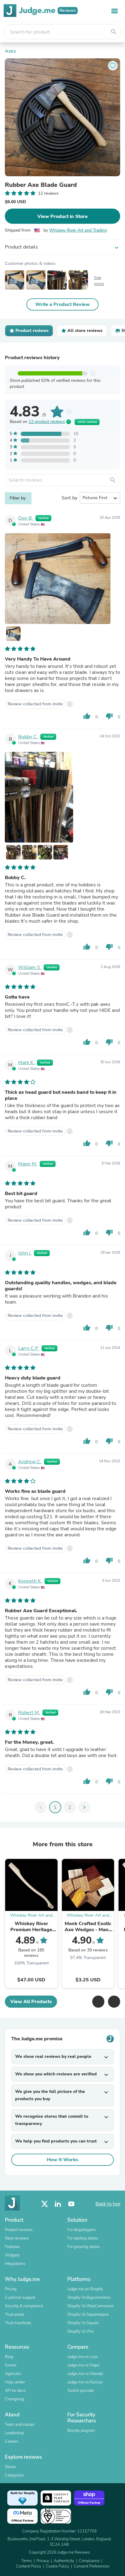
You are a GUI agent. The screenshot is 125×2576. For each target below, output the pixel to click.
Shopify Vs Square (83, 2323)
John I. (25, 1253)
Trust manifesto (18, 2323)
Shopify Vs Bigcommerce (89, 2298)
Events (11, 2365)
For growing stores (83, 2247)
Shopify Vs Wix (81, 2331)
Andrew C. (30, 1462)
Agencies (13, 2374)
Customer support (20, 2298)
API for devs (15, 2391)
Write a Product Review (62, 304)
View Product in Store (62, 216)
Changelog (15, 2399)
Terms (27, 2561)
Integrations (15, 2264)
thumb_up (87, 716)
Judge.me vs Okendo (85, 2374)
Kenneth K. (30, 1581)
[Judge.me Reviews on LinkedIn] (58, 2204)
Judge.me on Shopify (85, 2289)
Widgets (12, 2255)
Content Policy (29, 2566)
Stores (10, 2467)
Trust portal (15, 2315)
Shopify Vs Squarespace (88, 2315)
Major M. (28, 1164)
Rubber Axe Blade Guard (41, 185)
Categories (14, 2475)
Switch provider (81, 2391)
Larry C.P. (29, 1348)
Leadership (14, 2433)
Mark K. (26, 1063)
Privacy (43, 2561)
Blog (9, 2357)
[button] (98, 2002)
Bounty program (81, 2431)
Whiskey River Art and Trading (78, 230)
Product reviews (19, 2230)
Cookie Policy (57, 2566)
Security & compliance (24, 2306)
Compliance (89, 2561)
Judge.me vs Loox (83, 2357)
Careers (12, 2441)
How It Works (62, 2160)
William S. (30, 967)
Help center (15, 2382)
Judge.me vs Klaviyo (85, 2382)
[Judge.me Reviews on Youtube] (71, 2204)
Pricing (11, 2289)
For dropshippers (81, 2230)
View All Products (31, 2002)
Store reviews (17, 2238)
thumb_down (109, 716)
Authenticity (64, 2561)
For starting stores (83, 2238)
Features (12, 2247)
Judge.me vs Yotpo (83, 2365)
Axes (10, 51)
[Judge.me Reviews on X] (45, 2204)
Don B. (26, 518)
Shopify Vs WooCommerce (90, 2306)
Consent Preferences (91, 2566)
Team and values (20, 2425)
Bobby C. (28, 737)
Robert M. (29, 1713)
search (114, 32)
